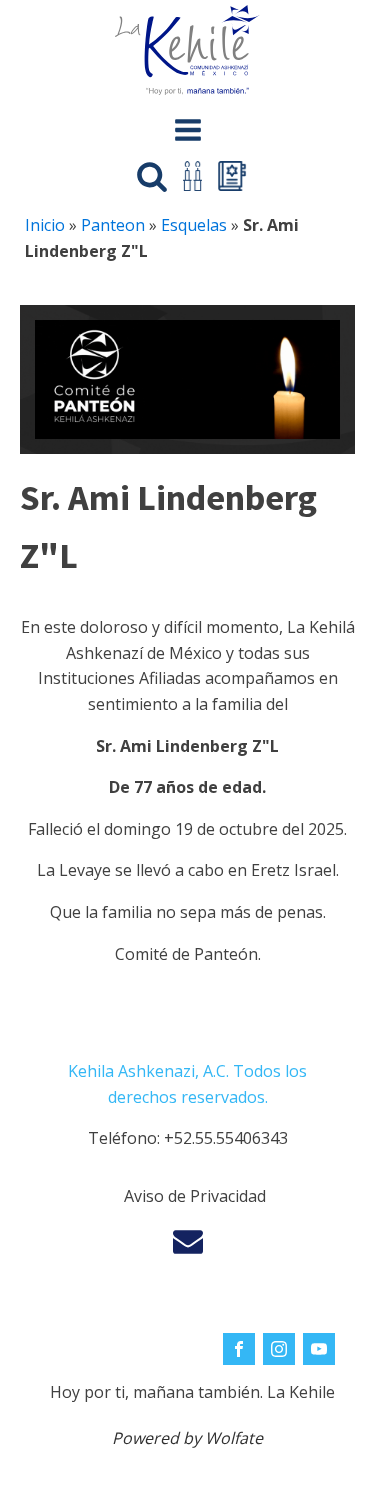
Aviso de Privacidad (195, 1196)
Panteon (113, 225)
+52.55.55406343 (226, 1138)
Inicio (45, 225)
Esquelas (194, 225)
